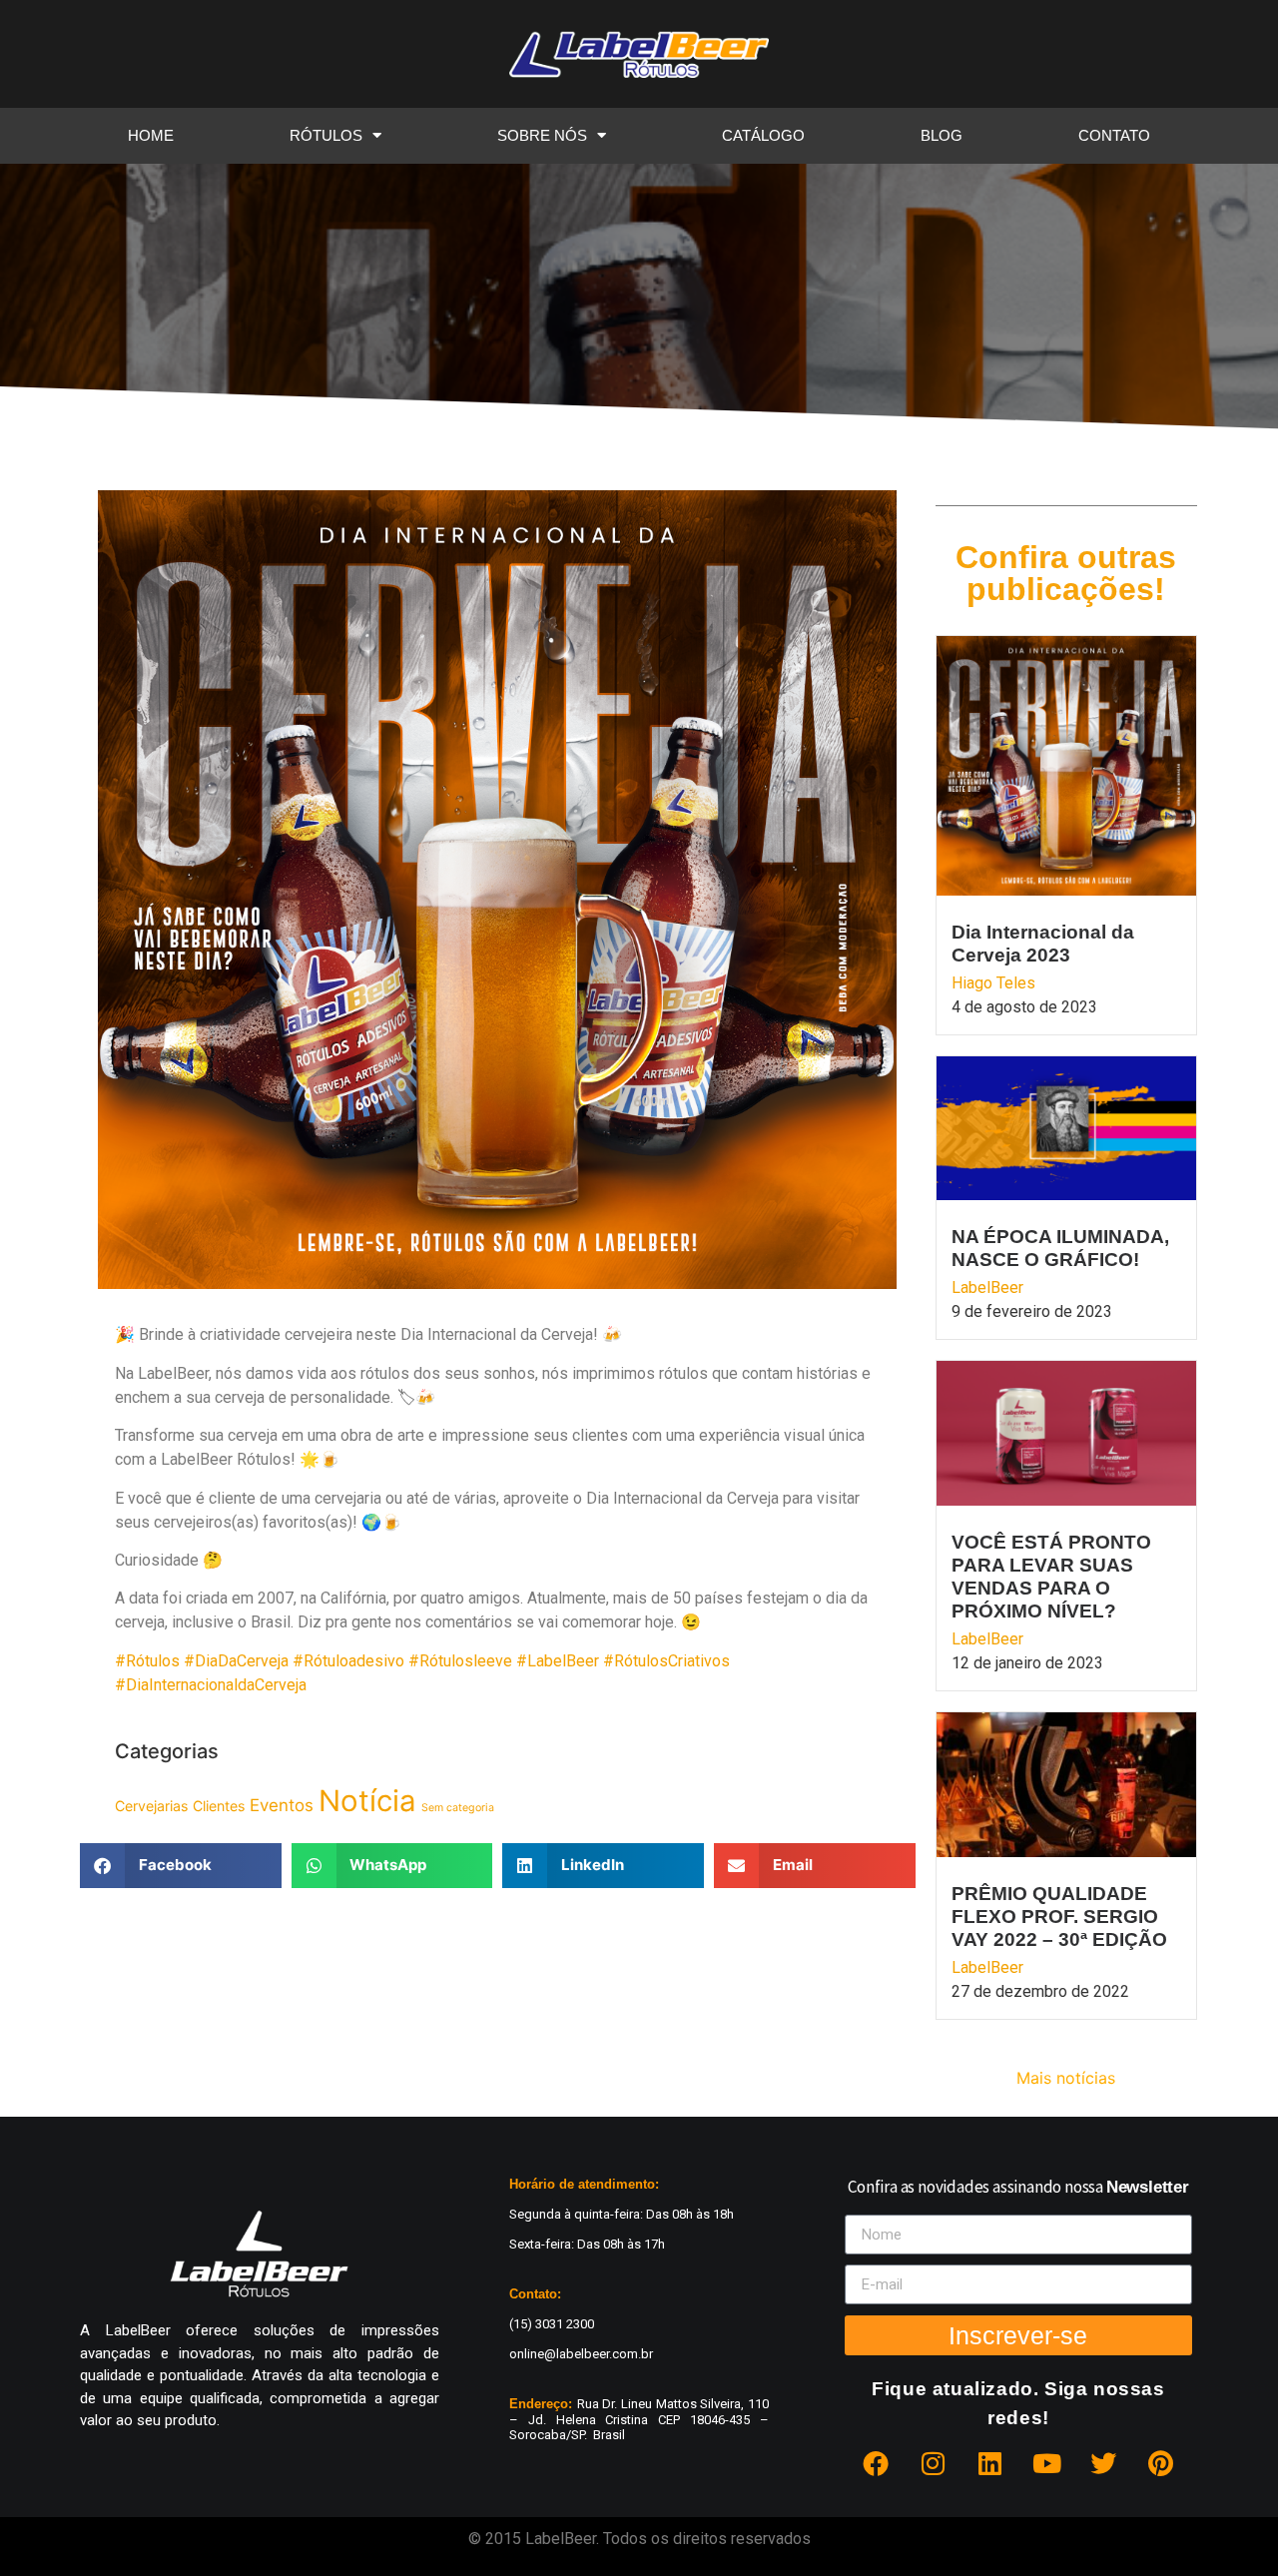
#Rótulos (149, 1661)
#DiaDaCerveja (238, 1661)
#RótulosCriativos (666, 1661)
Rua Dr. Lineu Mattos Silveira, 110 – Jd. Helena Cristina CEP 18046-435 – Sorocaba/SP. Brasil (639, 2419)
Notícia (367, 1801)
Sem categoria (458, 1808)
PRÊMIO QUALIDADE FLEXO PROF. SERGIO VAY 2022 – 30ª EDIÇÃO (1059, 1917)
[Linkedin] (989, 2463)
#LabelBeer (560, 1661)
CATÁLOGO (763, 135)
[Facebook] (876, 2463)
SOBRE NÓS (542, 135)
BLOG (942, 135)
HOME (151, 135)
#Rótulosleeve (462, 1661)
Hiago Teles (993, 983)
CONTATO (1114, 135)
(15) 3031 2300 (552, 2324)
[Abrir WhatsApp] (1228, 2526)
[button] (181, 1866)
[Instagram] (933, 2463)
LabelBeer (987, 1288)
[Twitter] (1103, 2463)
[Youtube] (1046, 2463)
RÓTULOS (326, 135)
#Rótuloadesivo (350, 1661)
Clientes (219, 1806)
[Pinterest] (1160, 2463)
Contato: (535, 2294)
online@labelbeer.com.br (581, 2354)
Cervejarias (151, 1806)
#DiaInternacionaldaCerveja (211, 1685)
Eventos (282, 1805)
